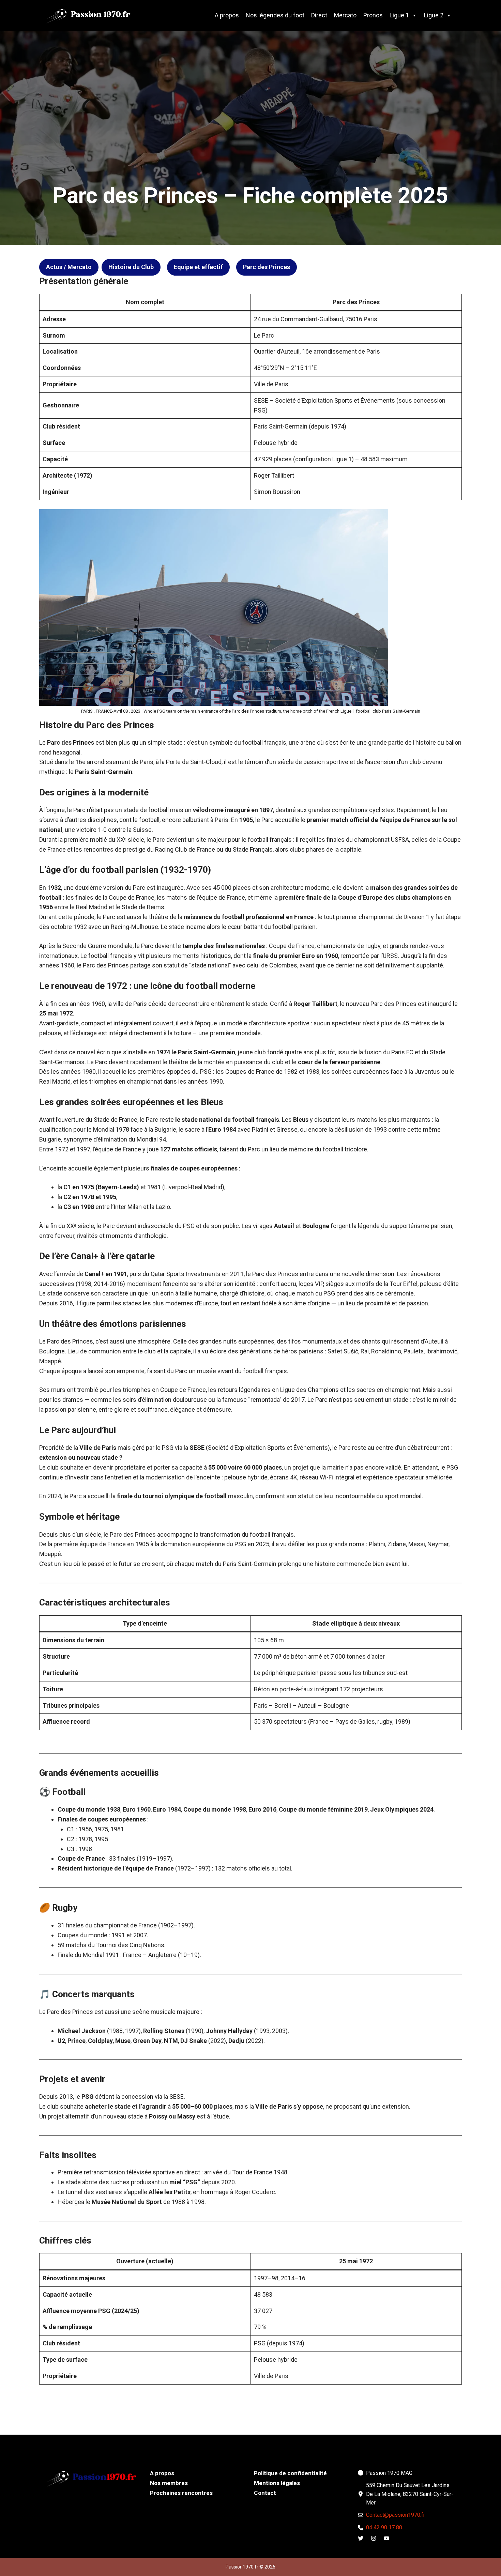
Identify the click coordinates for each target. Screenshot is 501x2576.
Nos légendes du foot (275, 15)
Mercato (345, 15)
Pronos (373, 15)
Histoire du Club (131, 267)
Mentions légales (277, 2483)
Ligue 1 (399, 15)
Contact (265, 2493)
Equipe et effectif (198, 267)
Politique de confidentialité (290, 2473)
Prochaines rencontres (181, 2493)
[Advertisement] (250, 82)
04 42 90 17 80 (384, 2527)
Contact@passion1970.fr (396, 2515)
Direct (319, 15)
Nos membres (169, 2483)
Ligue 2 (434, 15)
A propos (227, 15)
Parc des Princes (267, 267)
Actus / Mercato (69, 267)
